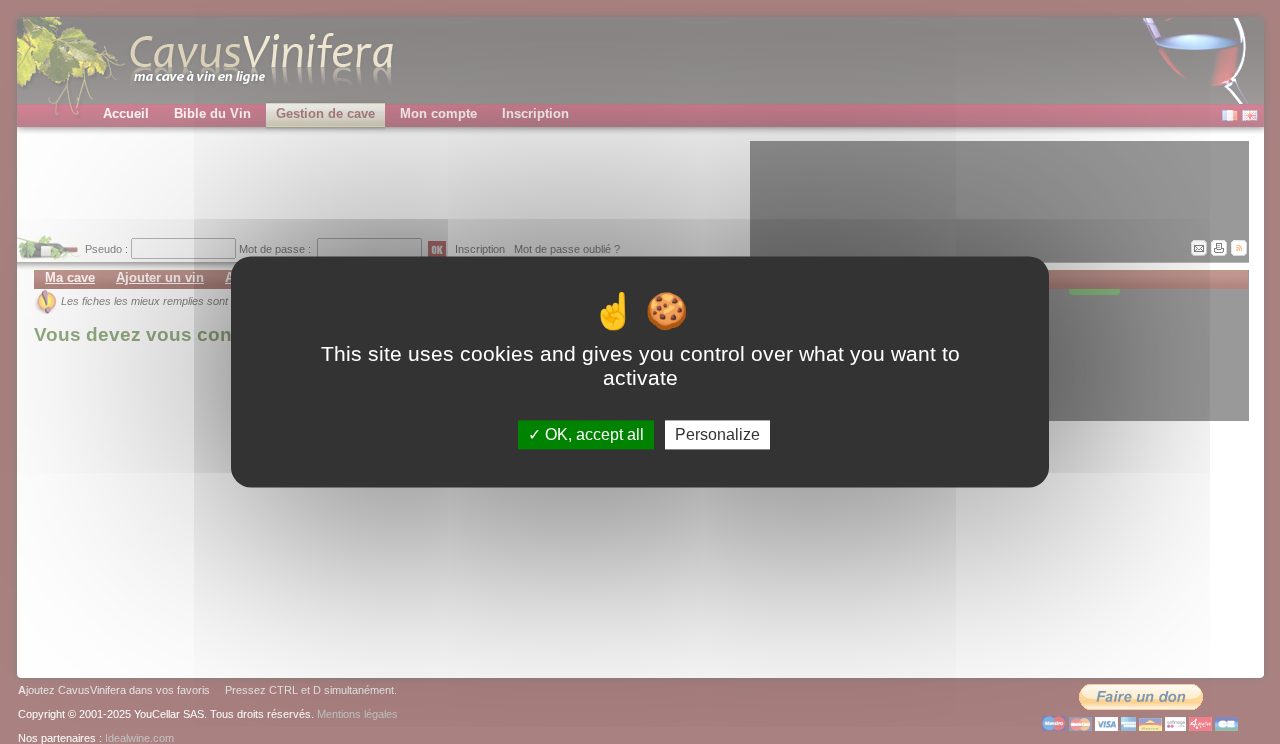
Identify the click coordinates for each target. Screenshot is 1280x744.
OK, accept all (592, 434)
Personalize (717, 434)
